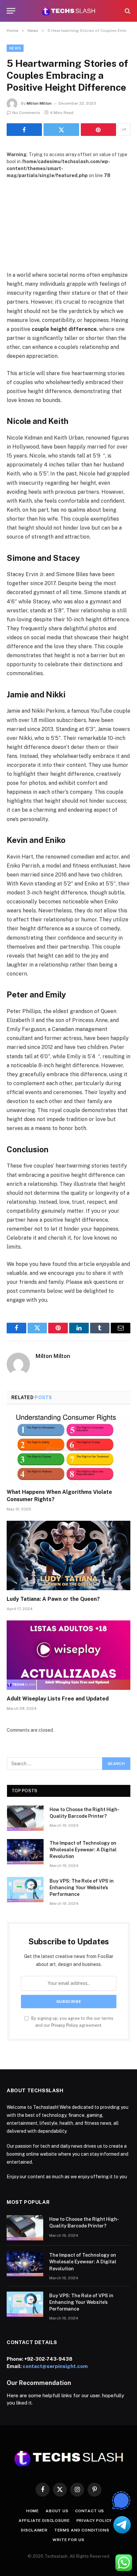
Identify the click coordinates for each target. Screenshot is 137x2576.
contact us (90, 2511)
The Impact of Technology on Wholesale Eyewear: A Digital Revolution (83, 1850)
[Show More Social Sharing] (124, 130)
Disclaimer (34, 2530)
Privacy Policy (65, 2025)
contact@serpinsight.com (55, 2366)
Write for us (68, 2540)
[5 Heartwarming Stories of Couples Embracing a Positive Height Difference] (68, 219)
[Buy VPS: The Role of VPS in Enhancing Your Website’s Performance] (25, 1890)
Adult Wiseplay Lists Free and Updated (58, 1699)
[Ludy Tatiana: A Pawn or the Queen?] (68, 1555)
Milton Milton (39, 103)
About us (57, 2511)
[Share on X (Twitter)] (61, 130)
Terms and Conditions (82, 2530)
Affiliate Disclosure (44, 2521)
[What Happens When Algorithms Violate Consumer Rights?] (68, 1448)
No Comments (26, 113)
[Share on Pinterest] (98, 130)
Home (33, 2511)
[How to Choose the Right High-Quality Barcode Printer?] (25, 1818)
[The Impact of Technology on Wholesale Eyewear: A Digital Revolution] (25, 1852)
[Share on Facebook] (24, 130)
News (15, 48)
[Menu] (11, 11)
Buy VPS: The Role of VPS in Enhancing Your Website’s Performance (82, 1888)
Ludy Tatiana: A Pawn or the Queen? (53, 1599)
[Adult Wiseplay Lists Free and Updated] (68, 1655)
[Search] (127, 11)
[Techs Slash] (68, 11)
